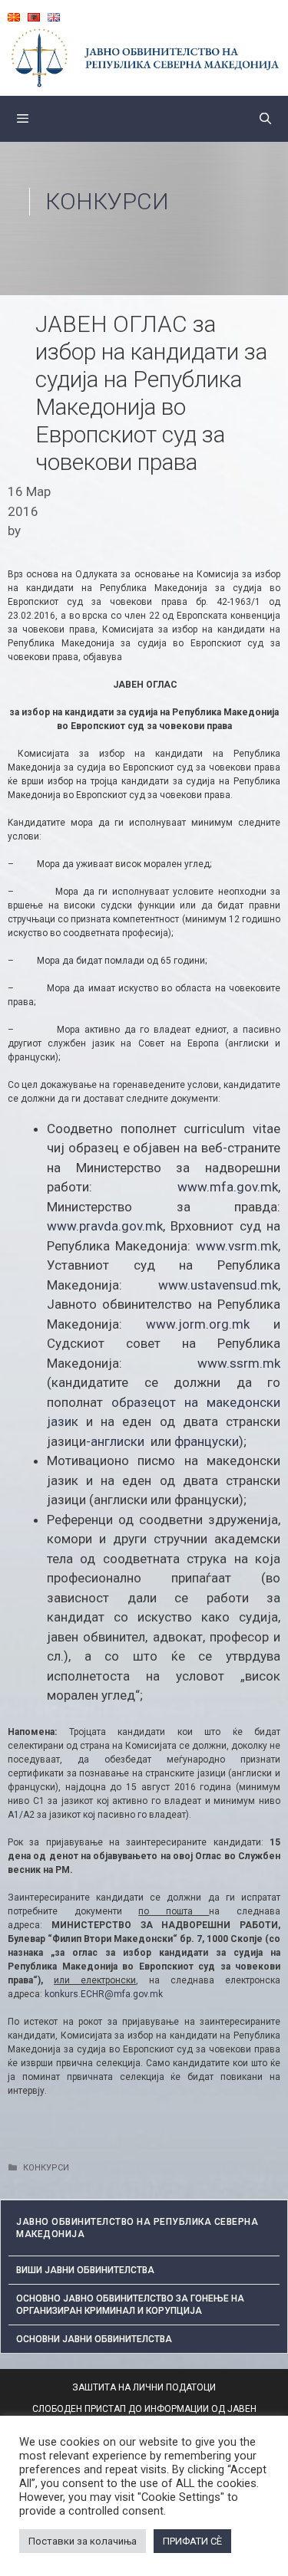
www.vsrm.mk (237, 1246)
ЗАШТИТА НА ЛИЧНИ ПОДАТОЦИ (144, 2387)
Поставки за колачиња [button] (83, 2541)
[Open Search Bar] (265, 119)
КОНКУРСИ (107, 201)
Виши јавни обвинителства (85, 2270)
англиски (118, 1441)
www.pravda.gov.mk (105, 1226)
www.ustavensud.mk (218, 1285)
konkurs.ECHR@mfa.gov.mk (104, 1994)
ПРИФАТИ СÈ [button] (192, 2541)
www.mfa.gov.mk (228, 1187)
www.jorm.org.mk (198, 1324)
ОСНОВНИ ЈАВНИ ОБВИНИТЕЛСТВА (94, 2339)
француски (207, 1441)
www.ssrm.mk (239, 1363)
